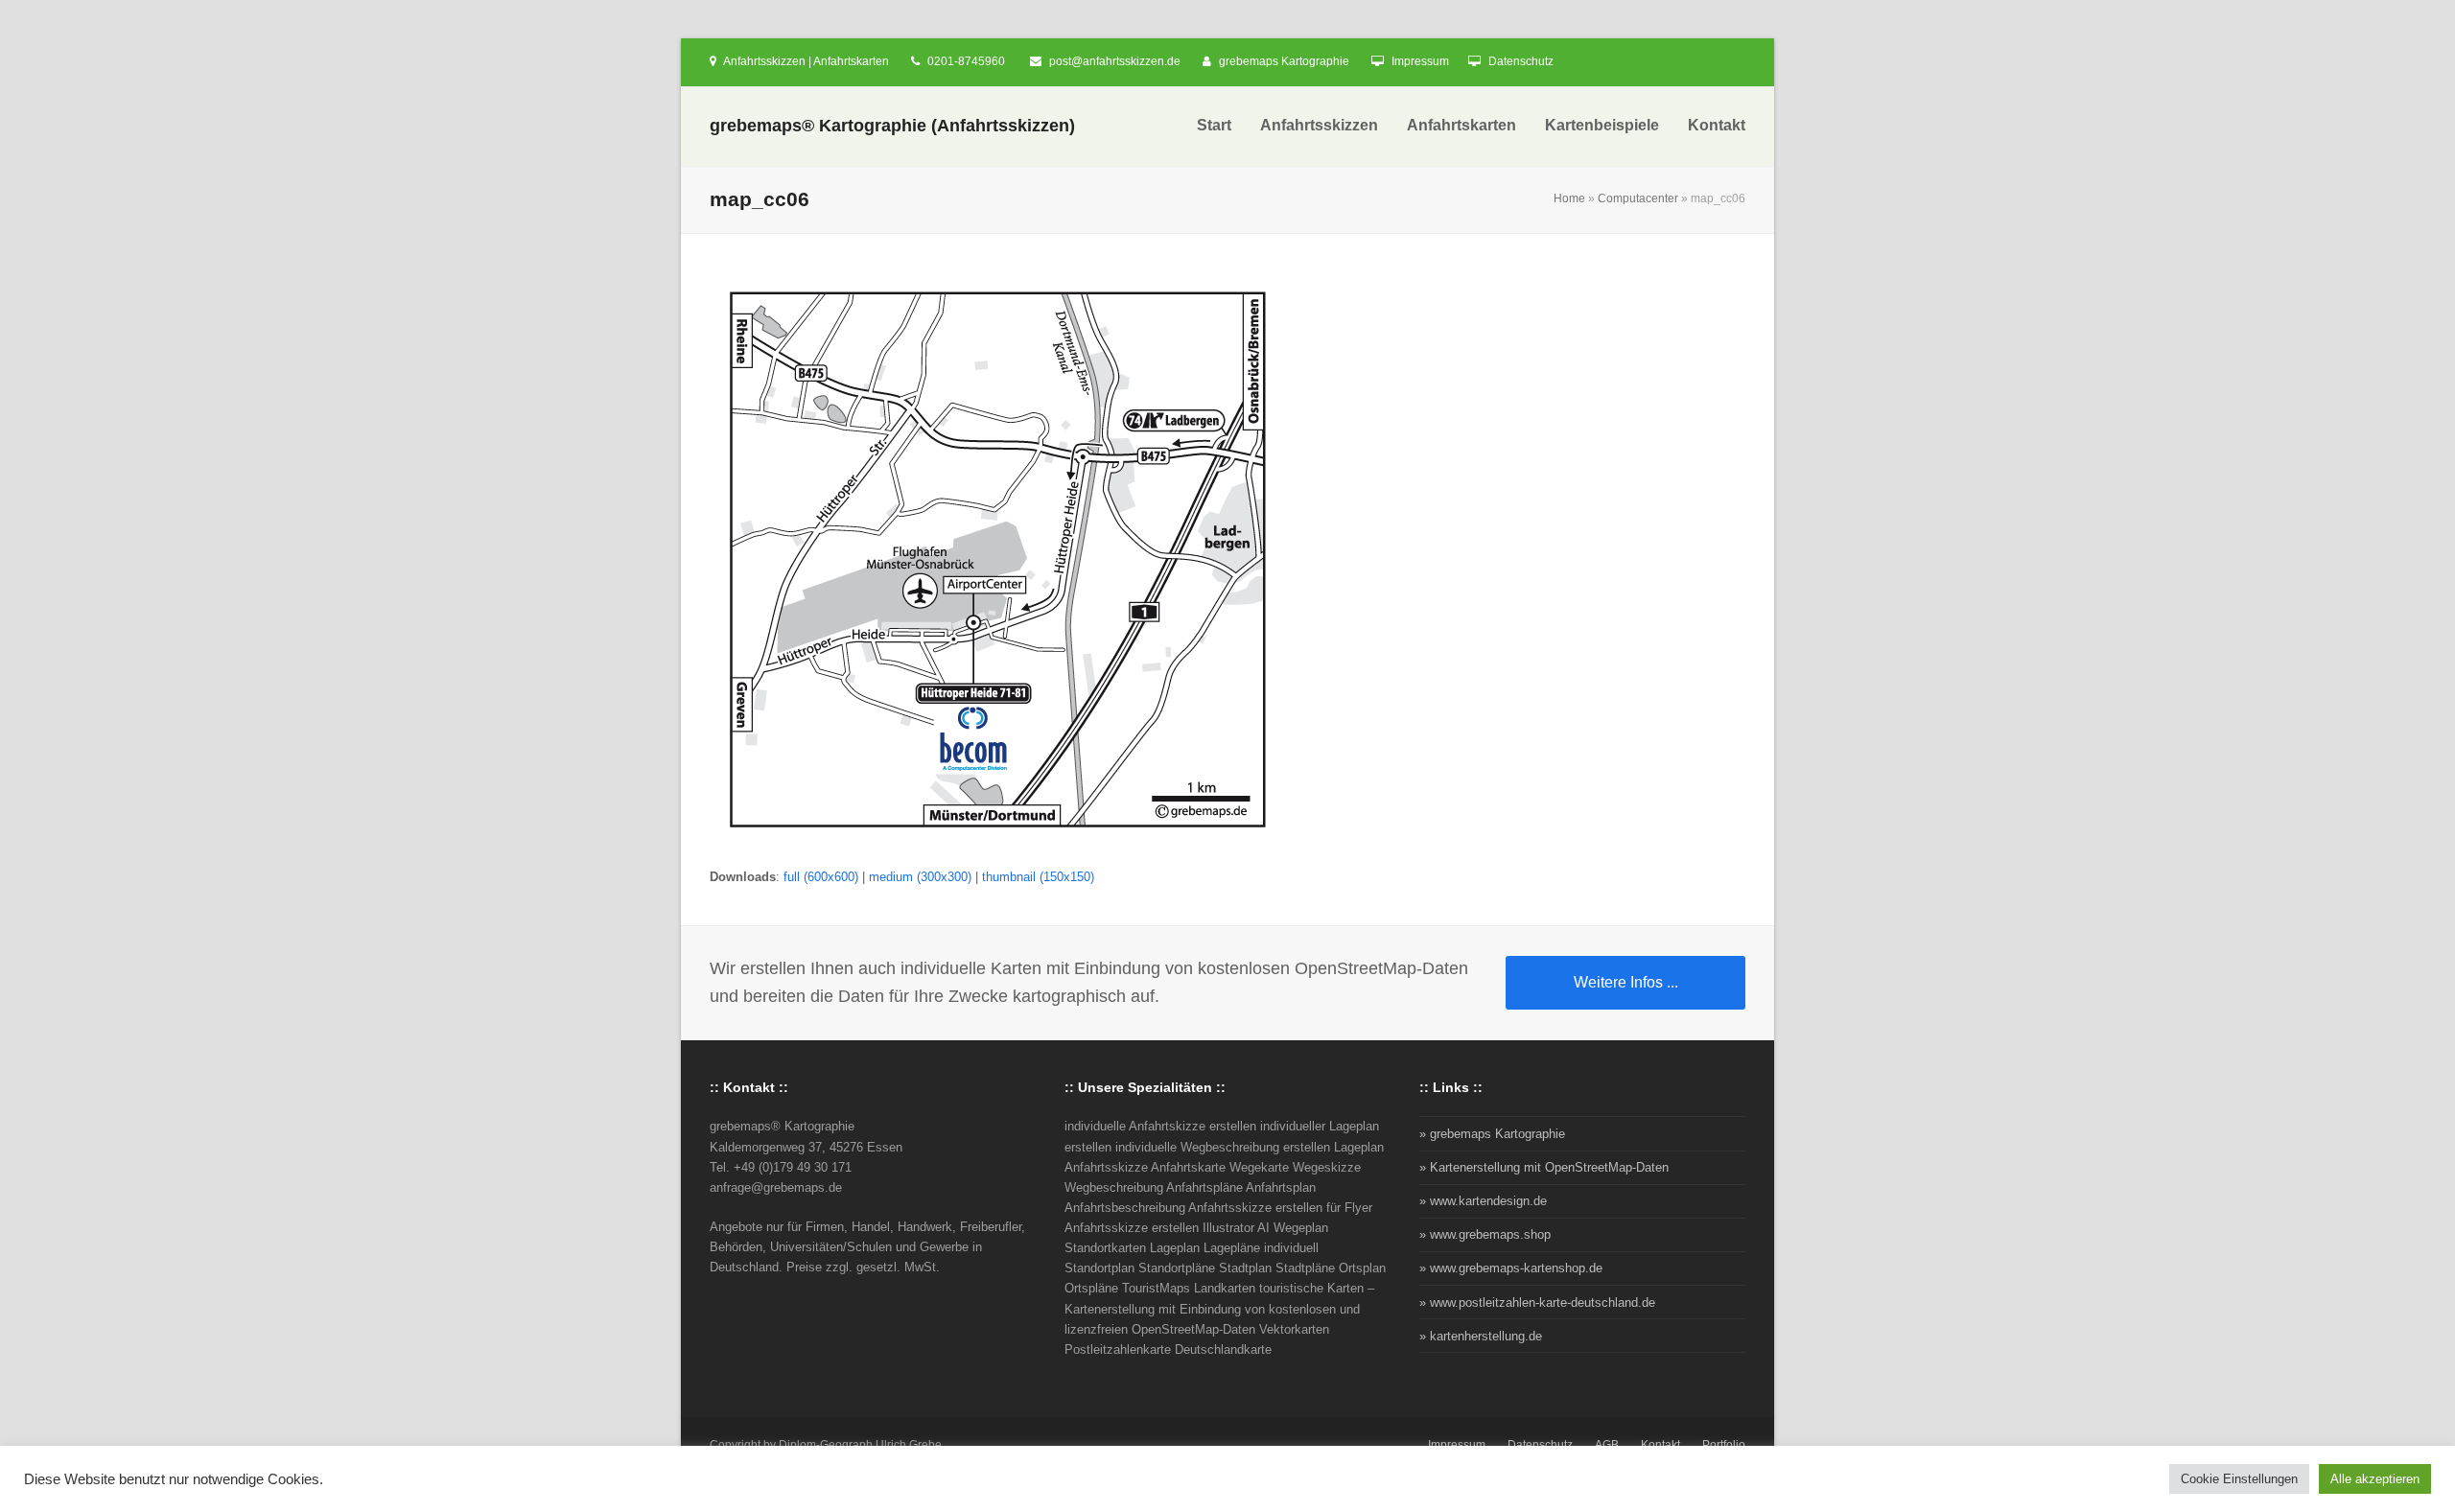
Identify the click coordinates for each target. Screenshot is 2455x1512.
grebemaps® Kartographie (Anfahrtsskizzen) (892, 126)
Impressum (1420, 61)
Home (1569, 198)
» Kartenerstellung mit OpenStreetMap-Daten (1544, 1167)
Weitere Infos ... (1626, 982)
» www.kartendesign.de (1483, 1201)
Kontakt (1660, 1445)
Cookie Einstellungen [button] (2239, 1479)
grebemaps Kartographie (1284, 61)
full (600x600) (821, 877)
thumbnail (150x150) (1038, 877)
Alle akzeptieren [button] (2375, 1479)
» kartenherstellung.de (1481, 1336)
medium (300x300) (920, 877)
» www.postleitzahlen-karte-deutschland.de (1537, 1303)
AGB (1607, 1445)
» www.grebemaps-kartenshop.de (1511, 1268)
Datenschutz (1521, 61)
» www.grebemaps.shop (1485, 1234)
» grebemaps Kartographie (1492, 1134)
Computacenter (1638, 198)
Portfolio (1724, 1445)
